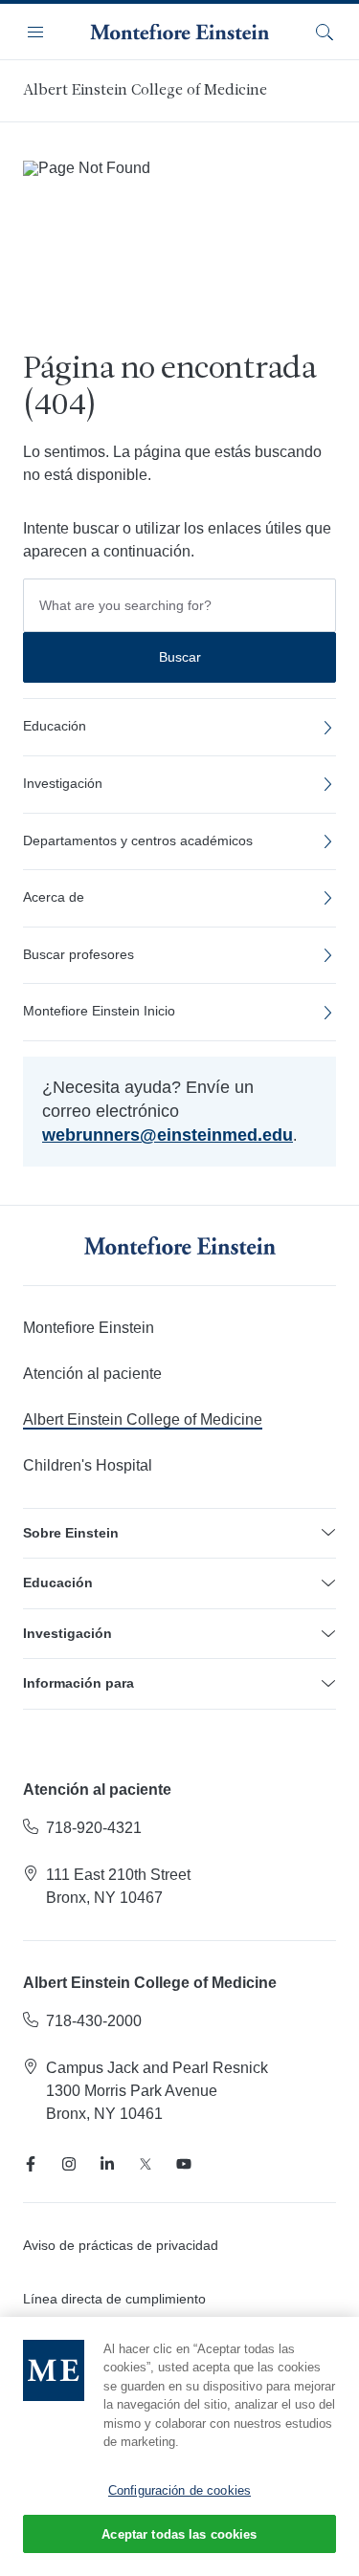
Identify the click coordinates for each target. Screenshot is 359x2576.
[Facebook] (31, 2164)
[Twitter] (146, 2164)
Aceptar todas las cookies (179, 2534)
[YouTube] (184, 2164)
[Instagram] (69, 2164)
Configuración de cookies (179, 2490)
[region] (179, 2446)
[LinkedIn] (107, 2164)
